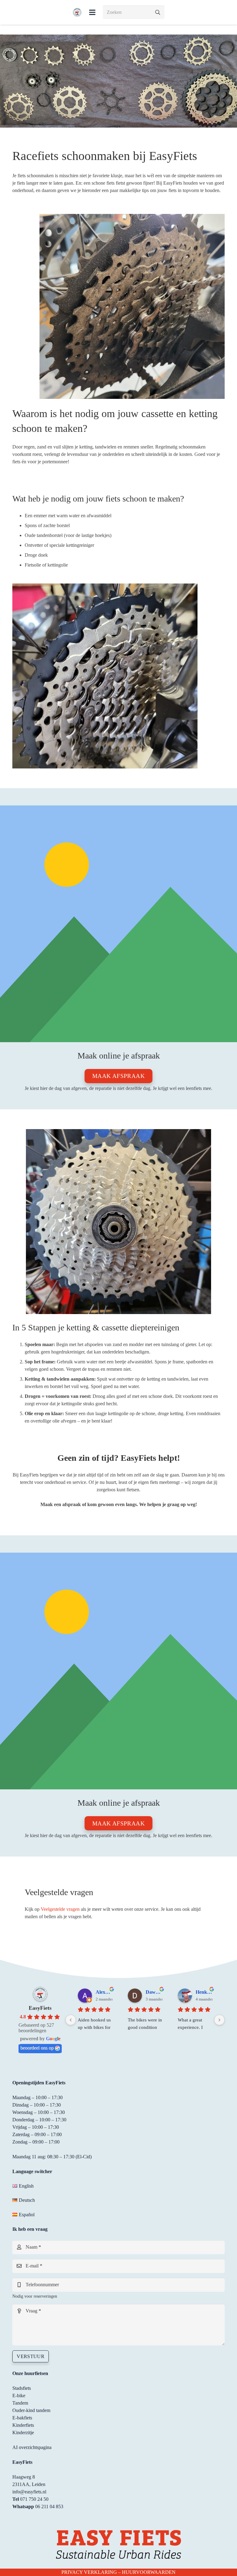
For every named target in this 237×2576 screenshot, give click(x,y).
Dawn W (154, 1992)
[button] (92, 12)
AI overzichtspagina (32, 2447)
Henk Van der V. (204, 1992)
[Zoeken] (158, 12)
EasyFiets (40, 2008)
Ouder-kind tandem (31, 2410)
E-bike (19, 2396)
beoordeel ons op (37, 2048)
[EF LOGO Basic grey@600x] (77, 12)
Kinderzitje (23, 2433)
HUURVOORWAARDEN (149, 2572)
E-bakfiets (22, 2418)
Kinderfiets (23, 2425)
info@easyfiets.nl (29, 2492)
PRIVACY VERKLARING (89, 2572)
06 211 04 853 (49, 2506)
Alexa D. (104, 1992)
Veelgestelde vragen (60, 1909)
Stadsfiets (22, 2388)
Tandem (20, 2403)
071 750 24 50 (34, 2499)
